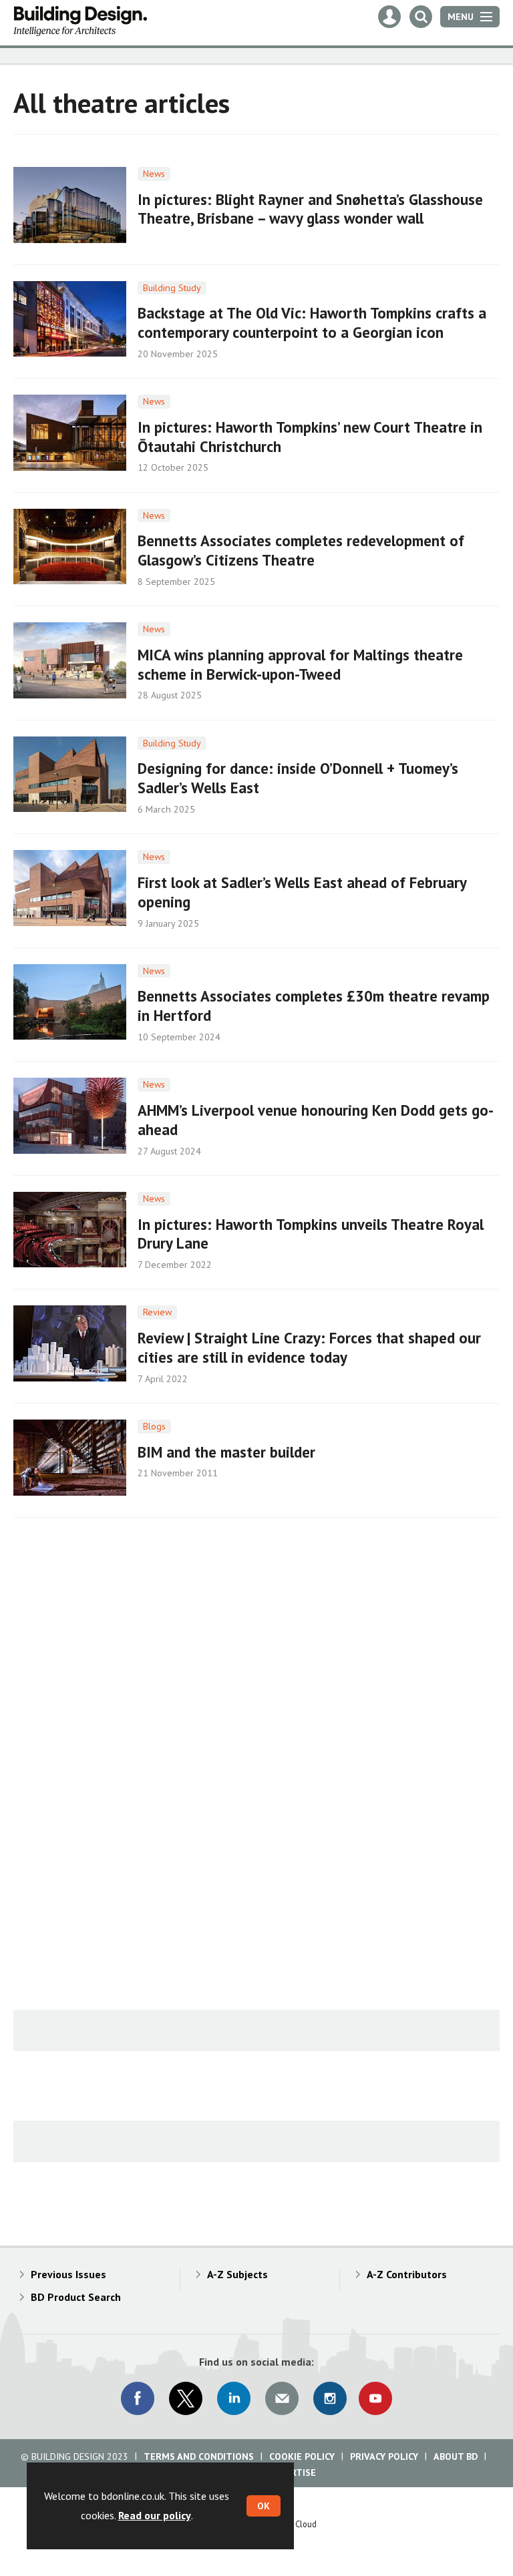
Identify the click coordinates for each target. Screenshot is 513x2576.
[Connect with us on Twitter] (186, 2398)
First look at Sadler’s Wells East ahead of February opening (302, 892)
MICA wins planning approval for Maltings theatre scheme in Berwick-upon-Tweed (300, 664)
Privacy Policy (384, 2456)
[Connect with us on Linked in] (234, 2398)
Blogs (154, 1426)
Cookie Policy (302, 2456)
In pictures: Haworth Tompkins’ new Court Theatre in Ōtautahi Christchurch (310, 437)
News (154, 174)
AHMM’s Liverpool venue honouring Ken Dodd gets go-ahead (316, 1120)
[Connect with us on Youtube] (375, 2398)
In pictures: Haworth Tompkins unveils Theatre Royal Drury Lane (311, 1234)
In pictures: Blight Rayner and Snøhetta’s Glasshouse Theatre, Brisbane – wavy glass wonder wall (310, 209)
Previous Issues (68, 2274)
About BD (456, 2456)
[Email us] (282, 2398)
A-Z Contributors (407, 2274)
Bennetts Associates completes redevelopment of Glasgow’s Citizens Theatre (301, 550)
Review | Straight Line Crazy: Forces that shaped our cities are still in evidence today (309, 1347)
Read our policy (155, 2515)
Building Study (172, 288)
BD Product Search (76, 2297)
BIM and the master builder (226, 1452)
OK (264, 2506)
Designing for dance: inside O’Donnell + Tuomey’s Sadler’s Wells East (298, 778)
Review (157, 1312)
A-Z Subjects (237, 2274)
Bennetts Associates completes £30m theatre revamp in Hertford (314, 1006)
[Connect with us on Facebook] (138, 2398)
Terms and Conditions (199, 2456)
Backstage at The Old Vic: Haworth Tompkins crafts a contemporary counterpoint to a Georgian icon (312, 323)
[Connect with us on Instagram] (330, 2398)
